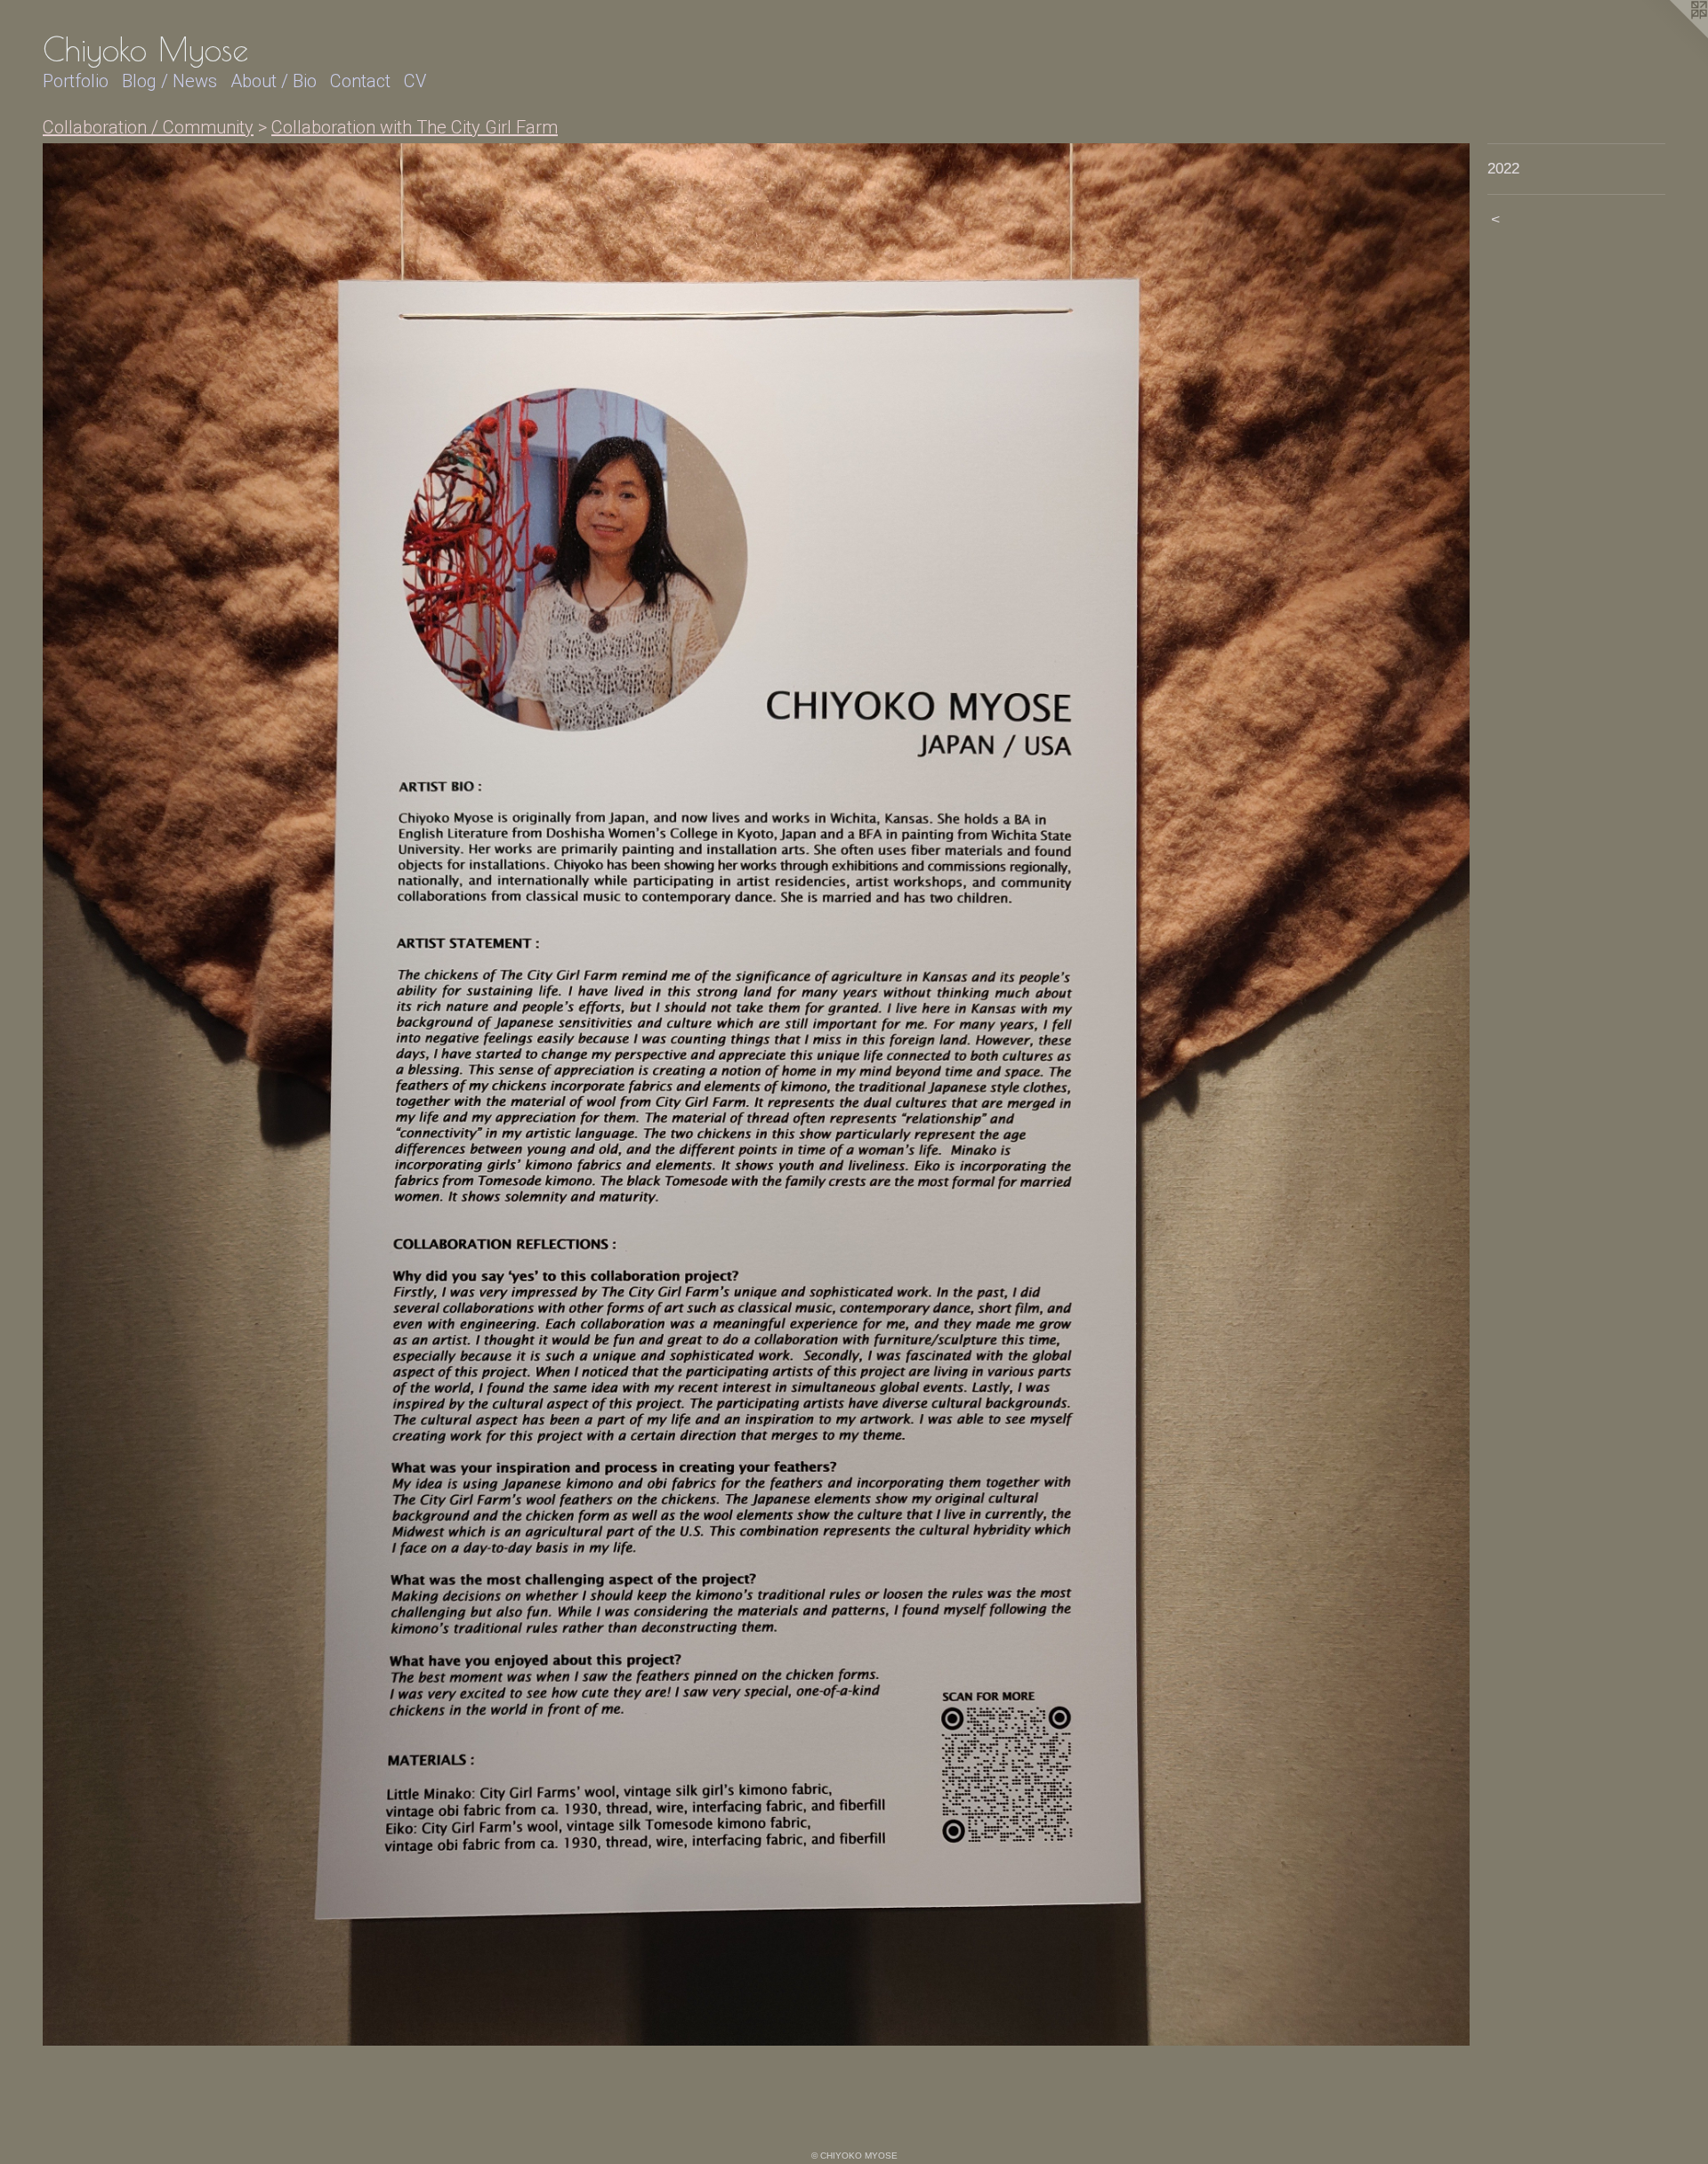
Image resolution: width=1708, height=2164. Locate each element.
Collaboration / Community (148, 127)
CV (415, 81)
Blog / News (169, 81)
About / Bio (274, 81)
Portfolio (76, 81)
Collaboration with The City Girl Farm (415, 127)
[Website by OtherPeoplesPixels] (1672, 36)
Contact (360, 81)
